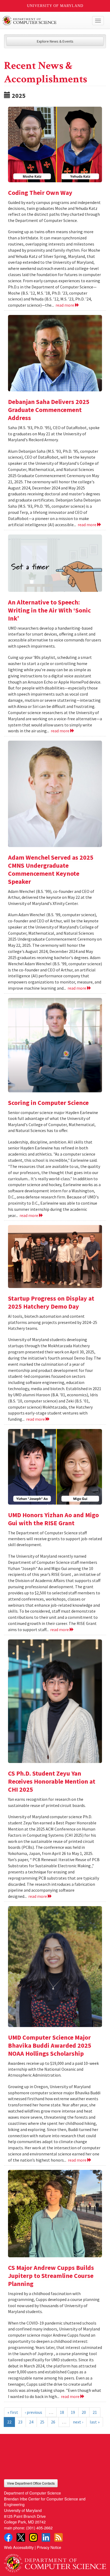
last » (95, 2422)
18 (62, 2412)
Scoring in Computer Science (48, 1103)
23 (20, 2422)
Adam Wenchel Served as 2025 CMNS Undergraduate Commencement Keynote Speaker (51, 869)
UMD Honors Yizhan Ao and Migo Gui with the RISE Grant (53, 1519)
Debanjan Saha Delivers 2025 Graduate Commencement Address (49, 410)
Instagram (33, 2537)
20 (84, 2412)
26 (53, 2422)
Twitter (21, 2537)
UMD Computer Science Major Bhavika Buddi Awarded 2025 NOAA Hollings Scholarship (50, 2045)
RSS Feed (58, 2537)
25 (42, 2422)
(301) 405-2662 (39, 2528)
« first (13, 2412)
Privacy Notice (49, 2547)
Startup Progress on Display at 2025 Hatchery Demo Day (51, 1302)
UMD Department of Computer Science (44, 21)
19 (73, 2412)
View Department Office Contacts (31, 2483)
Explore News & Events (55, 41)
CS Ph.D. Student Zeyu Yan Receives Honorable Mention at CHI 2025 (52, 1781)
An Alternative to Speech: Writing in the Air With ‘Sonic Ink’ (49, 610)
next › (78, 2422)
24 (31, 2422)
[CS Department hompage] (55, 2561)
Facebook (8, 2537)
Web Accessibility (19, 2547)
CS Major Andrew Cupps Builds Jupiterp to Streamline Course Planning (51, 2276)
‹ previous (34, 2412)
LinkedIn (46, 2537)
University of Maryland (55, 6)
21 (95, 2412)
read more (65, 305)
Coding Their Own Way (40, 193)
